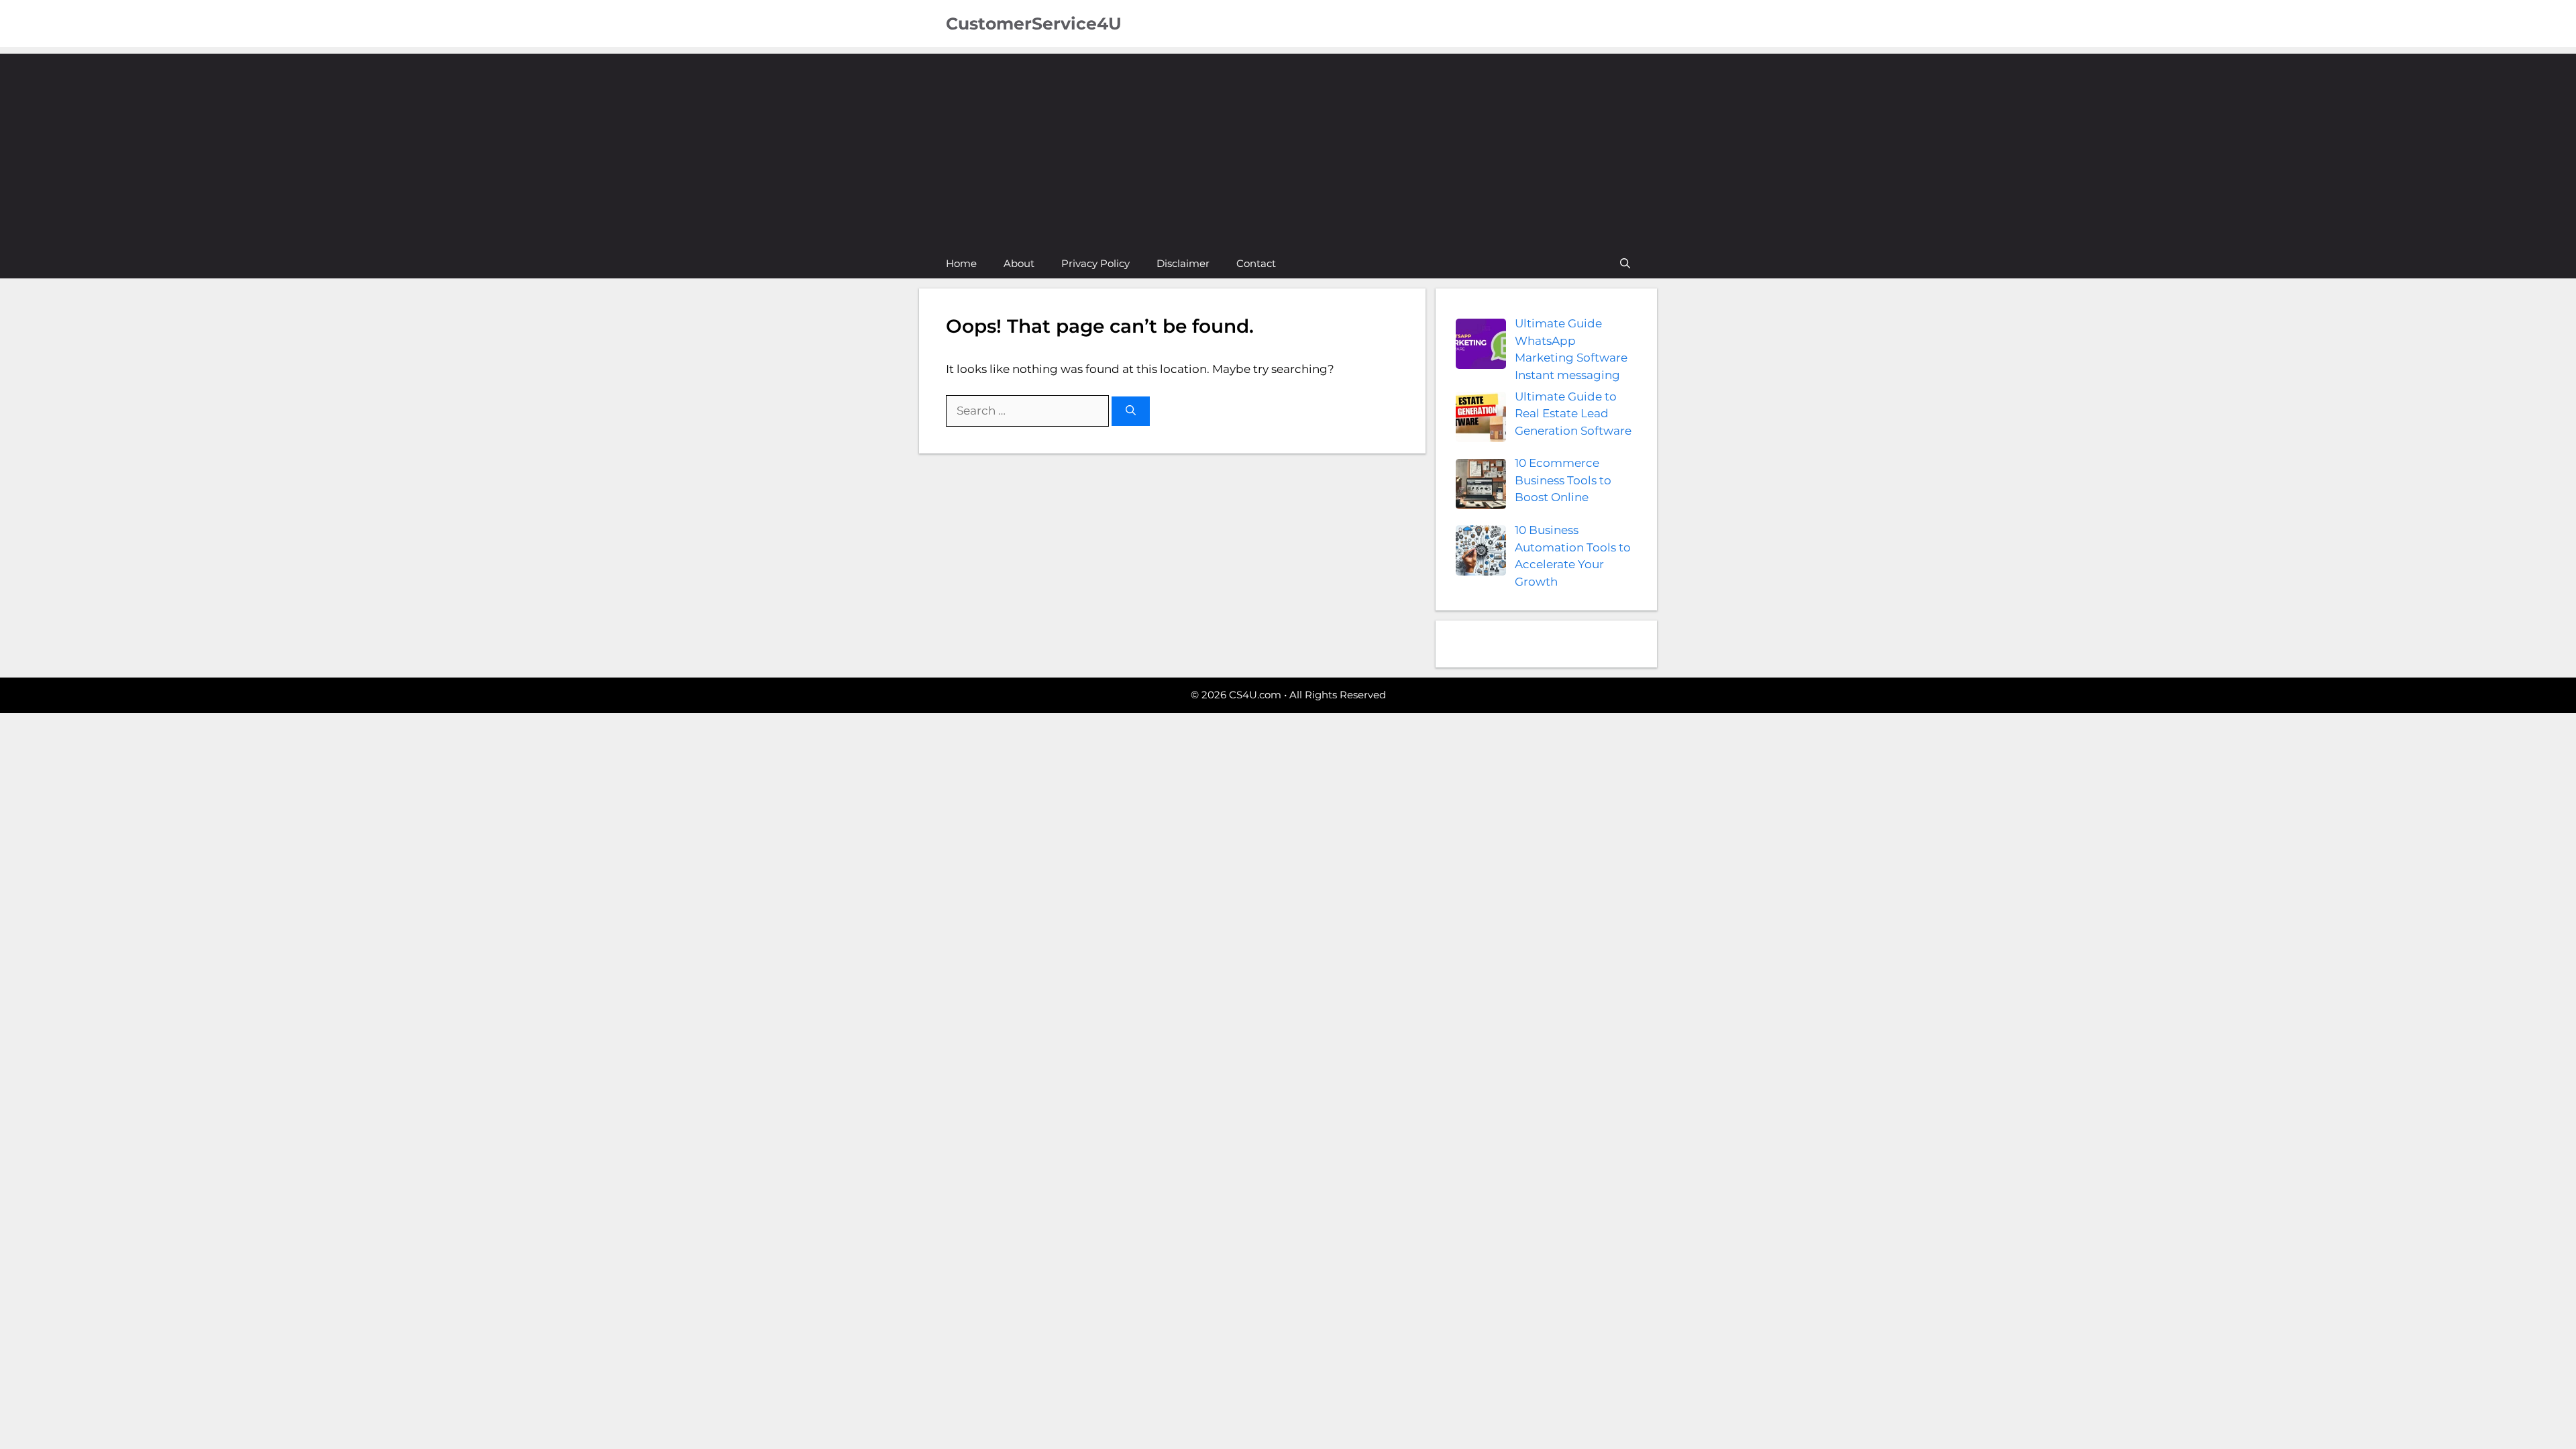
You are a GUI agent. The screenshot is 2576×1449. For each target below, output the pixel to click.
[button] (1625, 263)
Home (961, 263)
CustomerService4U (1034, 23)
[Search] (1131, 412)
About (1019, 263)
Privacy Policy (1095, 263)
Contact (1256, 263)
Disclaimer (1183, 263)
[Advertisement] (1288, 148)
